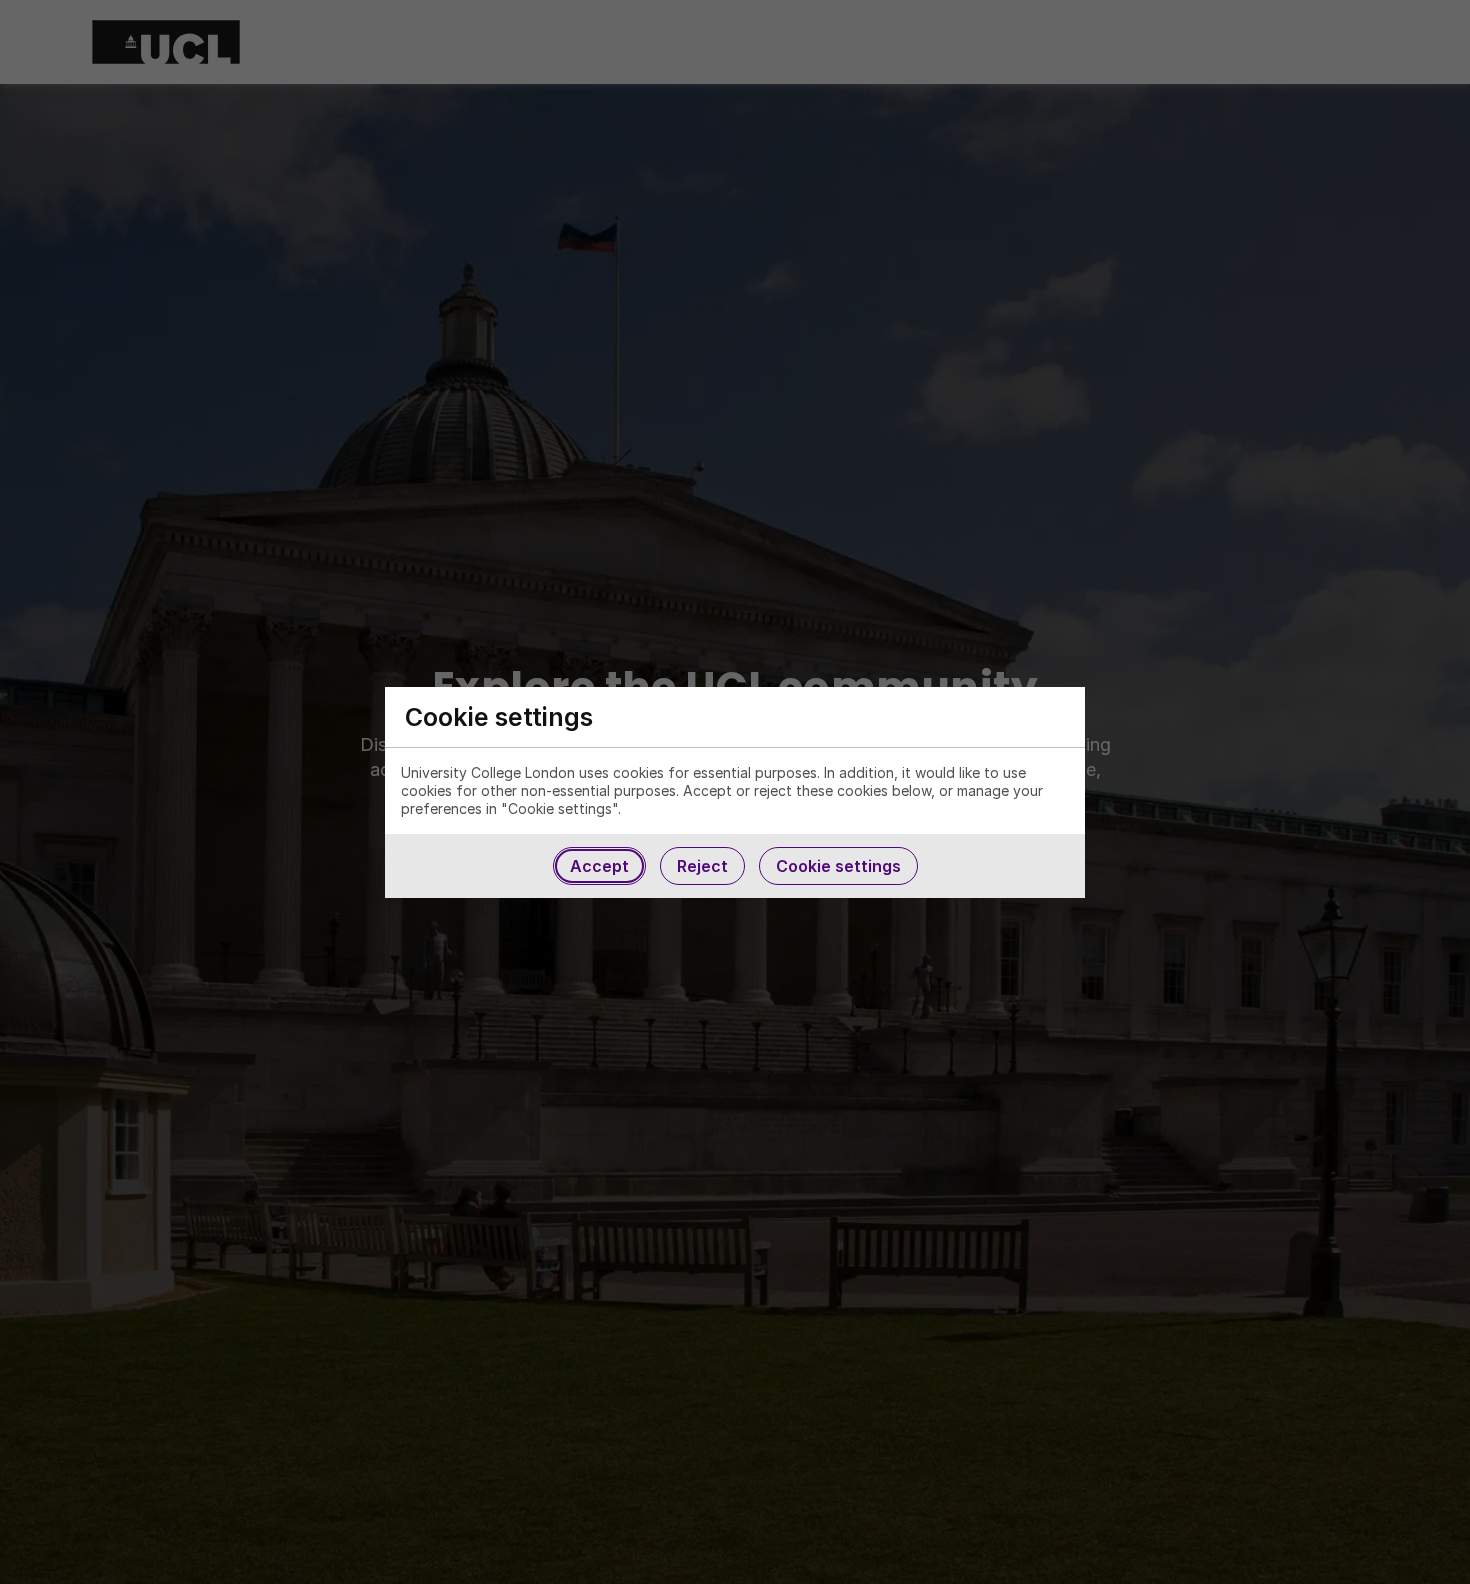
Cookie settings (838, 866)
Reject (702, 866)
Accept (599, 866)
